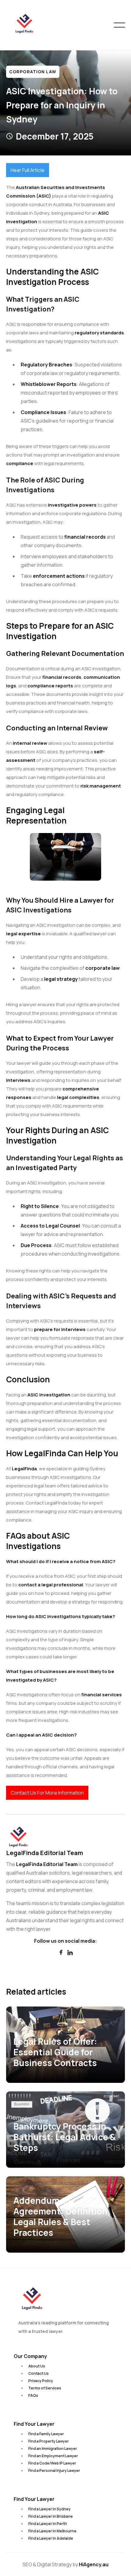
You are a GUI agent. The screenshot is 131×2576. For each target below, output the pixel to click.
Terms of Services (45, 2388)
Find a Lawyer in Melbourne (52, 2531)
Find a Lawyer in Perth (48, 2524)
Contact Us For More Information (47, 1793)
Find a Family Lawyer (46, 2434)
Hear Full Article (28, 170)
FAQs (33, 2395)
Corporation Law (33, 72)
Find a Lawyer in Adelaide (51, 2538)
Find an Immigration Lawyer (53, 2449)
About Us (37, 2366)
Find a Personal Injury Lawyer (54, 2470)
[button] (119, 25)
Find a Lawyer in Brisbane (51, 2516)
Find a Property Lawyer (49, 2441)
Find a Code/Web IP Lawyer (52, 2463)
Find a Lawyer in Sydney (50, 2509)
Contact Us (39, 2373)
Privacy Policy (41, 2381)
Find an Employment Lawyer (53, 2456)
